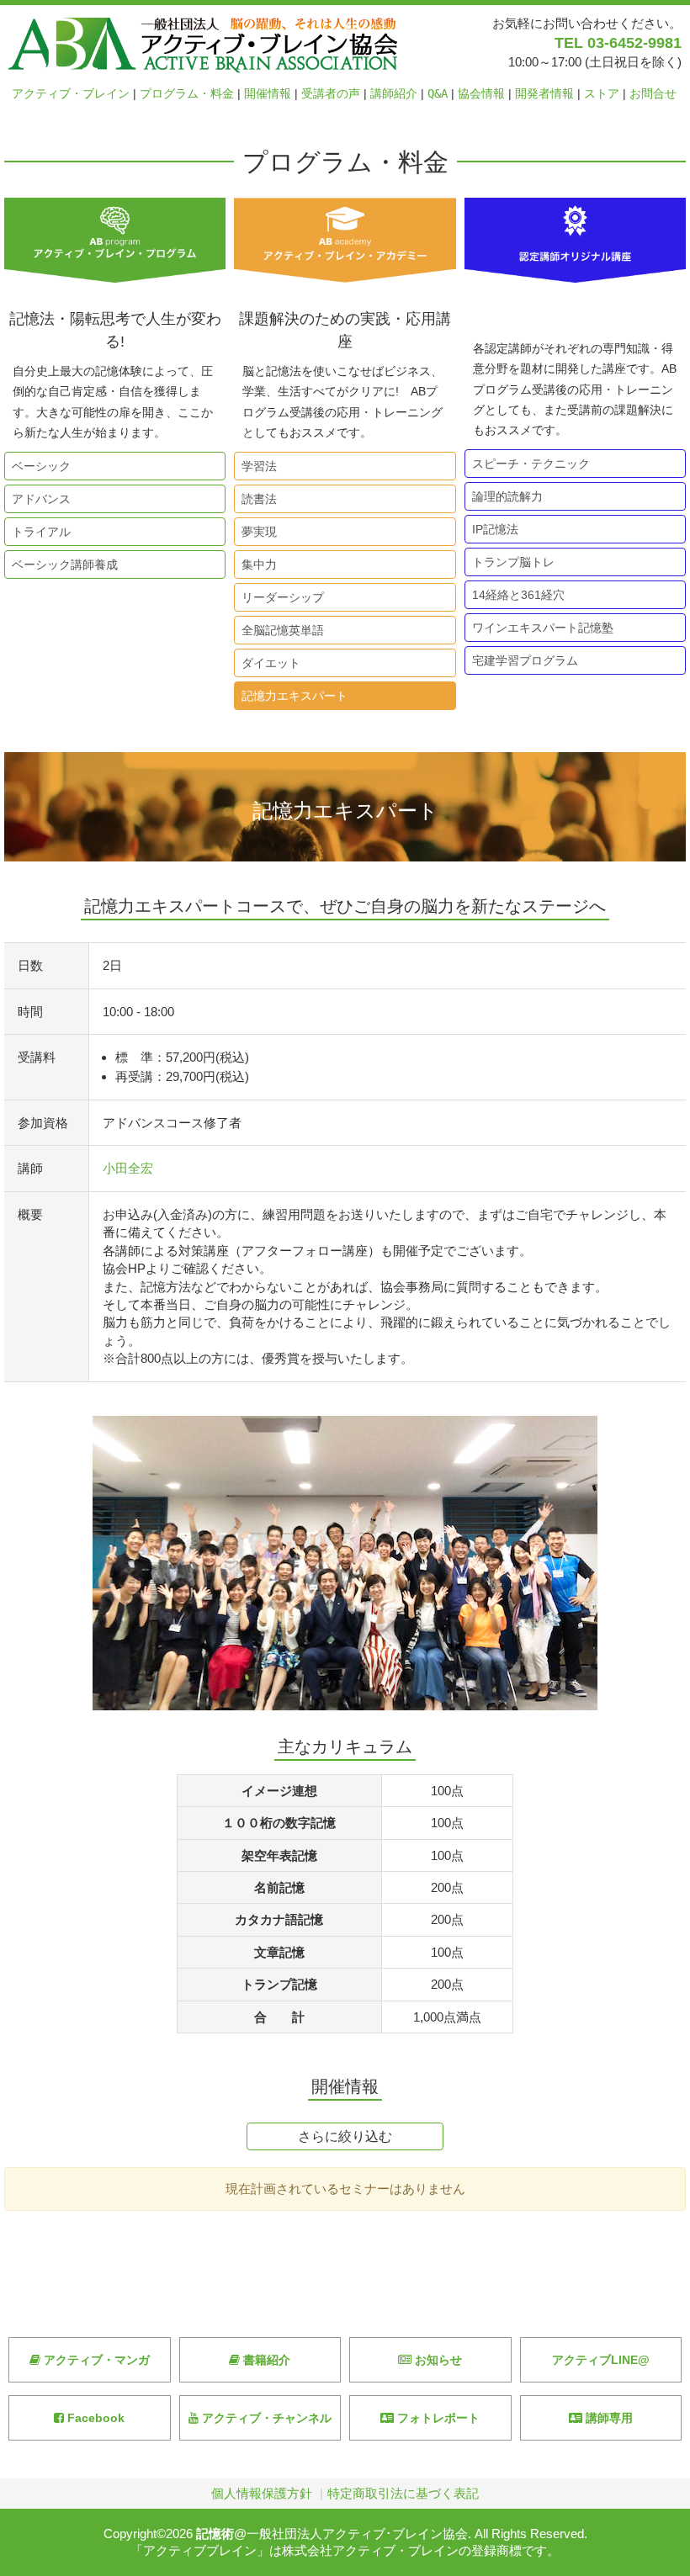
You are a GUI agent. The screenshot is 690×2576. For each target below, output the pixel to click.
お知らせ (437, 2360)
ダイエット (268, 663)
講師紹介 (394, 93)
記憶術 (215, 2534)
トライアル (38, 532)
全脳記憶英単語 (279, 630)
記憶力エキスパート (291, 696)
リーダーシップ (279, 597)
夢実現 (256, 532)
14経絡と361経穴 (515, 595)
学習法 (256, 466)
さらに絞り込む (345, 2136)
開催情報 (268, 93)
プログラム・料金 (187, 93)
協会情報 (481, 93)
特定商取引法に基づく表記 (403, 2493)
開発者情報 (544, 93)
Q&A (438, 93)
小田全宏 (128, 1168)
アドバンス (38, 499)
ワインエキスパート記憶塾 (539, 628)
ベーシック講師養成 (61, 564)
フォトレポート (437, 2418)
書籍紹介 (265, 2360)
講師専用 (608, 2418)
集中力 (256, 564)
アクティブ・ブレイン (71, 93)
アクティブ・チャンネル (265, 2418)
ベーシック (38, 466)
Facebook (94, 2418)
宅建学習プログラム (522, 660)
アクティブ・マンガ (95, 2360)
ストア (602, 93)
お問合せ (653, 93)
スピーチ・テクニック (528, 464)
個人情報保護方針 (262, 2493)
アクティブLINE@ (601, 2360)
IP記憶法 (492, 529)
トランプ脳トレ (510, 562)
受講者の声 (331, 93)
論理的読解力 (504, 496)
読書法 (256, 499)
